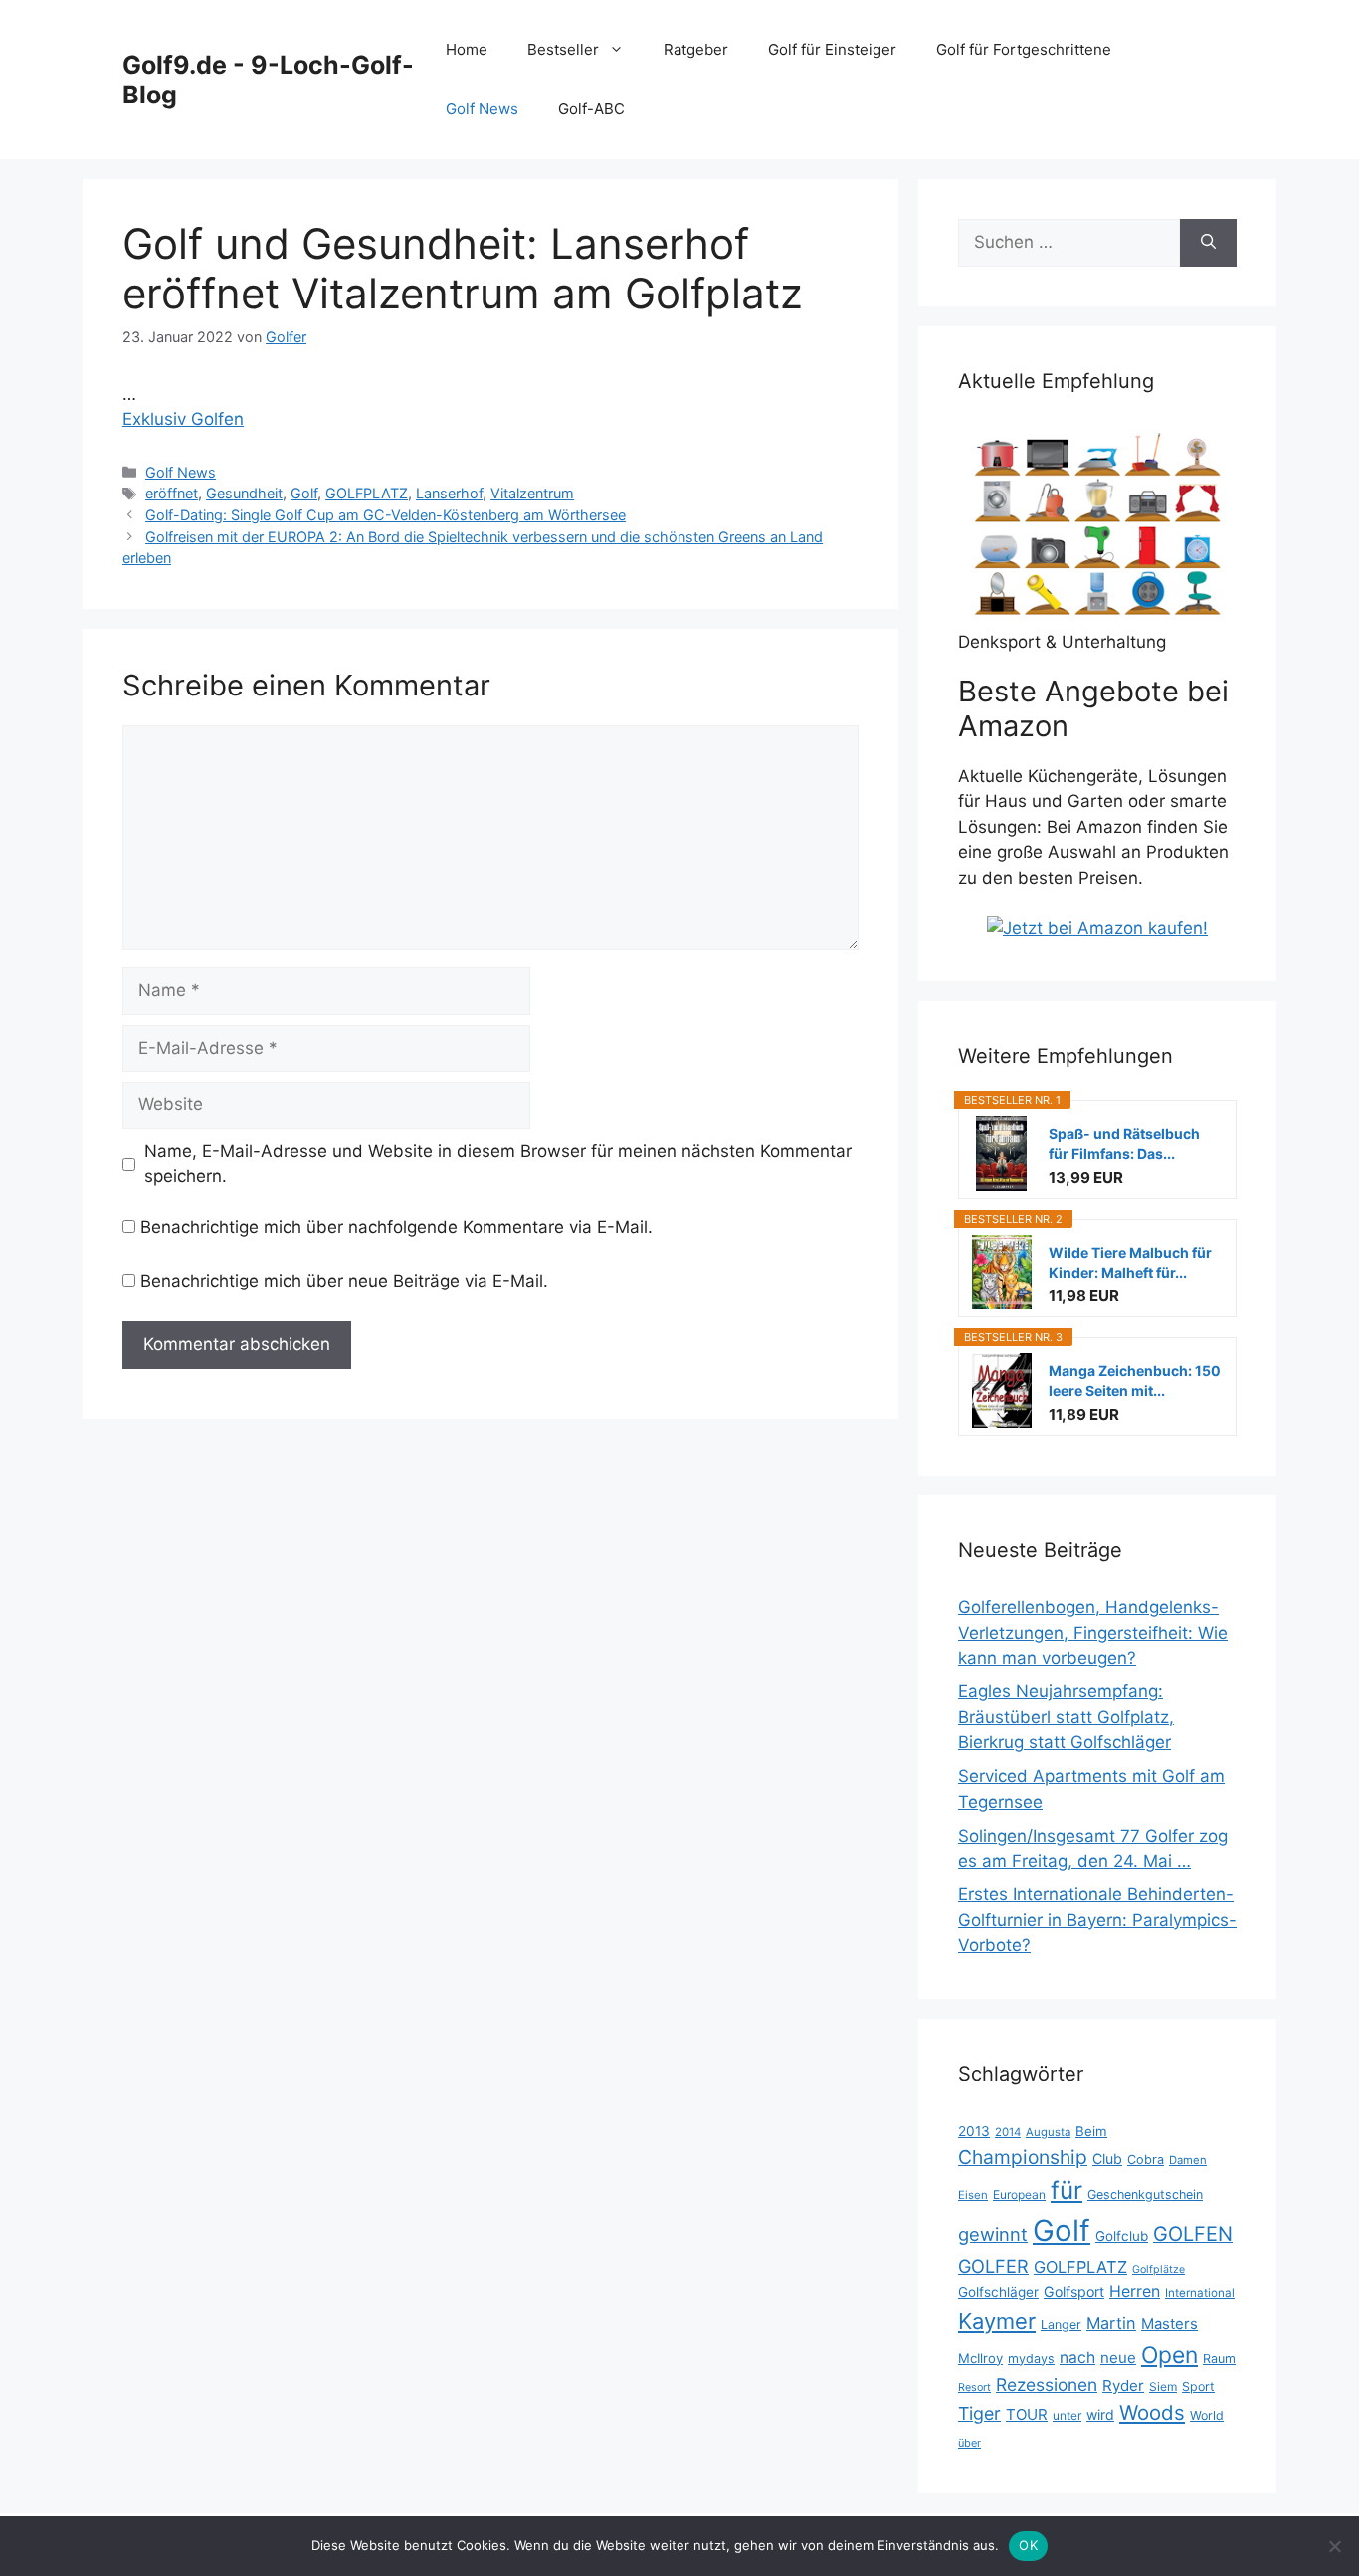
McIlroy (980, 2358)
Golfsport (1074, 2292)
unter (1067, 2415)
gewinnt (993, 2234)
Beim (1091, 2131)
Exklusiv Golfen (183, 419)
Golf (304, 493)
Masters (1169, 2324)
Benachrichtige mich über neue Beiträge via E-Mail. (344, 1281)
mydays (1031, 2359)
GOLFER (993, 2266)
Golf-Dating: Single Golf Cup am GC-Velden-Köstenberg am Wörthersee (386, 515)
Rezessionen (1047, 2384)
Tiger (979, 2413)
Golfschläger (998, 2292)
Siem (1163, 2386)
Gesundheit (244, 493)
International (1200, 2293)
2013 (974, 2131)
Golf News (482, 109)
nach (1077, 2358)
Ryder (1123, 2385)
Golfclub (1122, 2236)
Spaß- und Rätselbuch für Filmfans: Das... (1124, 1144)
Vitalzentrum (532, 493)
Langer (1061, 2325)
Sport (1198, 2386)
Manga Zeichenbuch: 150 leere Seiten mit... (1135, 1381)
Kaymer (997, 2321)
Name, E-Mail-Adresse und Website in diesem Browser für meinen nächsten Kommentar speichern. (498, 1164)
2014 (1008, 2132)
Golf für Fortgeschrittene (1024, 49)
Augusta (1048, 2132)
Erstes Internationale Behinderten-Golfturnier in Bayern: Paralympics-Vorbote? (1097, 1920)
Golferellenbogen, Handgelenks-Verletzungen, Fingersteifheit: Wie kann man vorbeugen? (1093, 1632)
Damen (1188, 2160)
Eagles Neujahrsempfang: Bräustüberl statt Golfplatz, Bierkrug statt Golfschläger (1066, 1717)
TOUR (1027, 2414)
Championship (1023, 2157)
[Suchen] (1208, 243)
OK (1028, 2545)
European (1019, 2194)
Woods (1152, 2412)
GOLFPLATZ (367, 493)
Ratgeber (696, 49)
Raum (1219, 2359)
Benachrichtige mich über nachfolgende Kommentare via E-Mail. (396, 1227)
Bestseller (563, 49)
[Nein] (1334, 2546)
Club (1107, 2159)
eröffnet (172, 493)
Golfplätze (1159, 2269)
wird (1100, 2414)
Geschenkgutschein (1145, 2194)
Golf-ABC (591, 109)
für (1067, 2190)
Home (467, 49)
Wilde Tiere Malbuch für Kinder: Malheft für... (1130, 1262)
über (970, 2443)
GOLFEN (1193, 2234)
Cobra (1146, 2160)
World (1207, 2415)
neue (1118, 2358)
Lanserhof (449, 493)
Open (1169, 2355)
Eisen (973, 2195)
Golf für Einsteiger (832, 49)
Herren (1135, 2292)
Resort (974, 2387)
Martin (1111, 2323)
